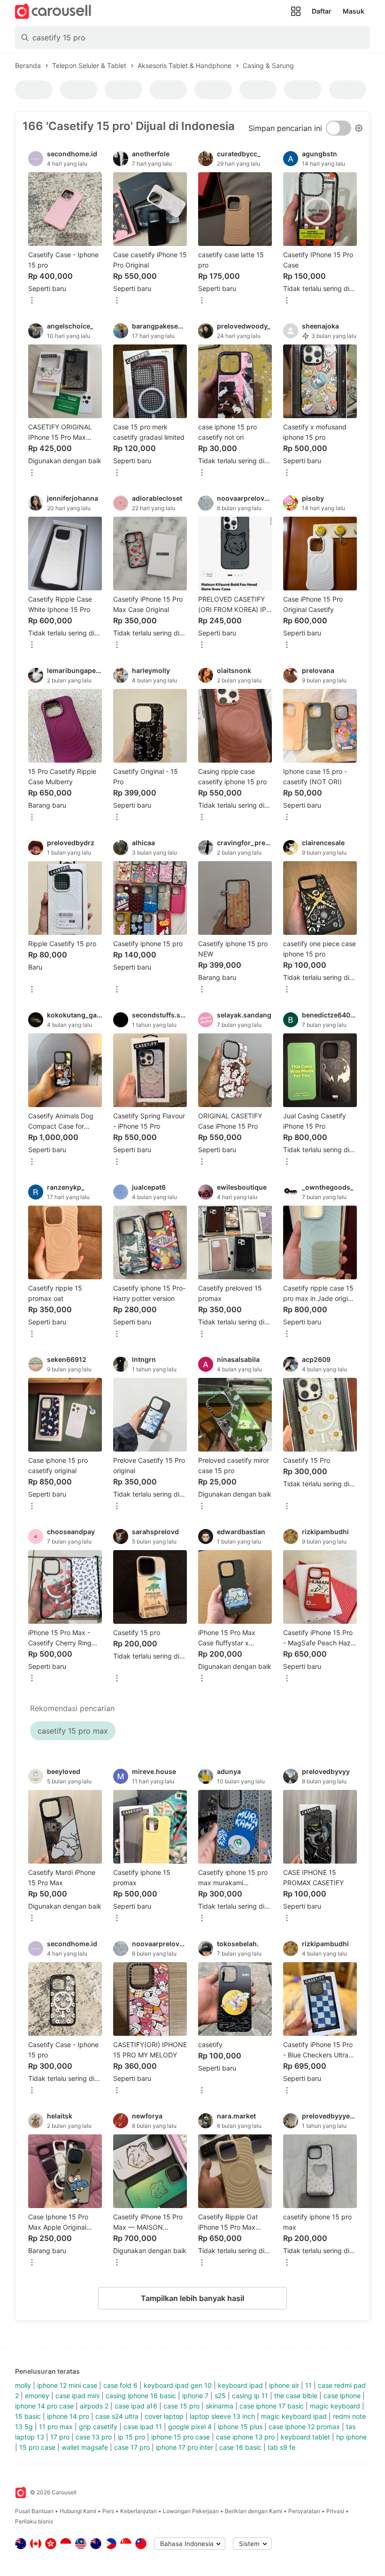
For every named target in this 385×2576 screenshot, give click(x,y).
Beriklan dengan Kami (254, 2511)
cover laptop (164, 2416)
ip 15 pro (131, 2437)
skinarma (219, 2406)
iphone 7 (195, 2396)
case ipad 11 (143, 2427)
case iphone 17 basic (272, 2406)
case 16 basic (240, 2447)
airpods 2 (94, 2406)
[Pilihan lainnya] (32, 301)
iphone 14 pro (68, 2416)
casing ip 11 (250, 2396)
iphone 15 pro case (181, 2437)
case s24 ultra (117, 2416)
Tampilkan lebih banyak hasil (192, 2298)
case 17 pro (132, 2447)
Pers (108, 2511)
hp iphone (351, 2437)
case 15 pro (181, 2406)
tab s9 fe (281, 2447)
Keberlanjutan (139, 2511)
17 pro (60, 2437)
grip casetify (98, 2427)
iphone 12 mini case (67, 2385)
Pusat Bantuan (34, 2511)
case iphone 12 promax (304, 2427)
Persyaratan (304, 2511)
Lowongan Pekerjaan (191, 2511)
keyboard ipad (240, 2385)
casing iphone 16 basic (141, 2396)
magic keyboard (335, 2406)
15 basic (28, 2416)
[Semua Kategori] (296, 11)
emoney (37, 2396)
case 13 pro (94, 2437)
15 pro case (37, 2447)
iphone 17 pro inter (185, 2447)
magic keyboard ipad (294, 2416)
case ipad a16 (136, 2406)
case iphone (342, 2396)
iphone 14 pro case (44, 2406)
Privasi (335, 2511)
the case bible (296, 2396)
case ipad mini (77, 2396)
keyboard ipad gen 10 (178, 2385)
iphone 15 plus (240, 2427)
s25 (220, 2396)
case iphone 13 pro (245, 2437)
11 (308, 2385)
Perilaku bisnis (34, 2521)
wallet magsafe (85, 2447)
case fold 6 (120, 2385)
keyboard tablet (305, 2437)
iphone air (284, 2385)
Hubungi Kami (78, 2511)
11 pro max (56, 2427)
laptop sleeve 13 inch (222, 2416)
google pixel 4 (190, 2427)
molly (23, 2385)
